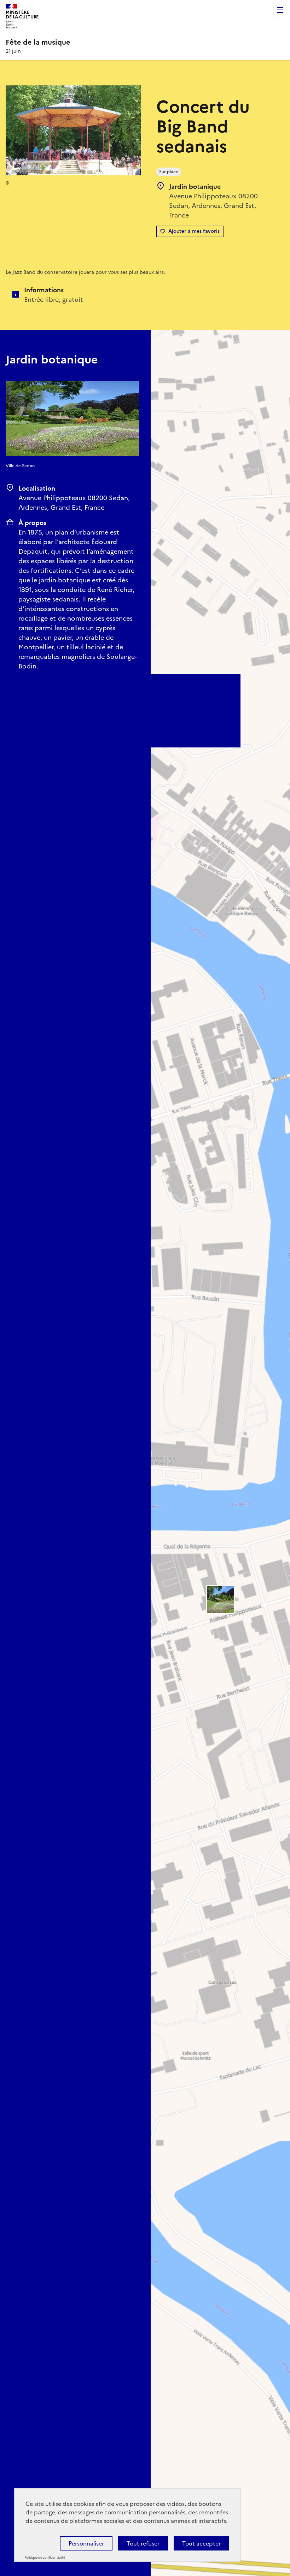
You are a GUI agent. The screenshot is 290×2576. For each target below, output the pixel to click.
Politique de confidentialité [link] (45, 2558)
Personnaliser (86, 2543)
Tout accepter (201, 2543)
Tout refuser (143, 2543)
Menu (280, 10)
